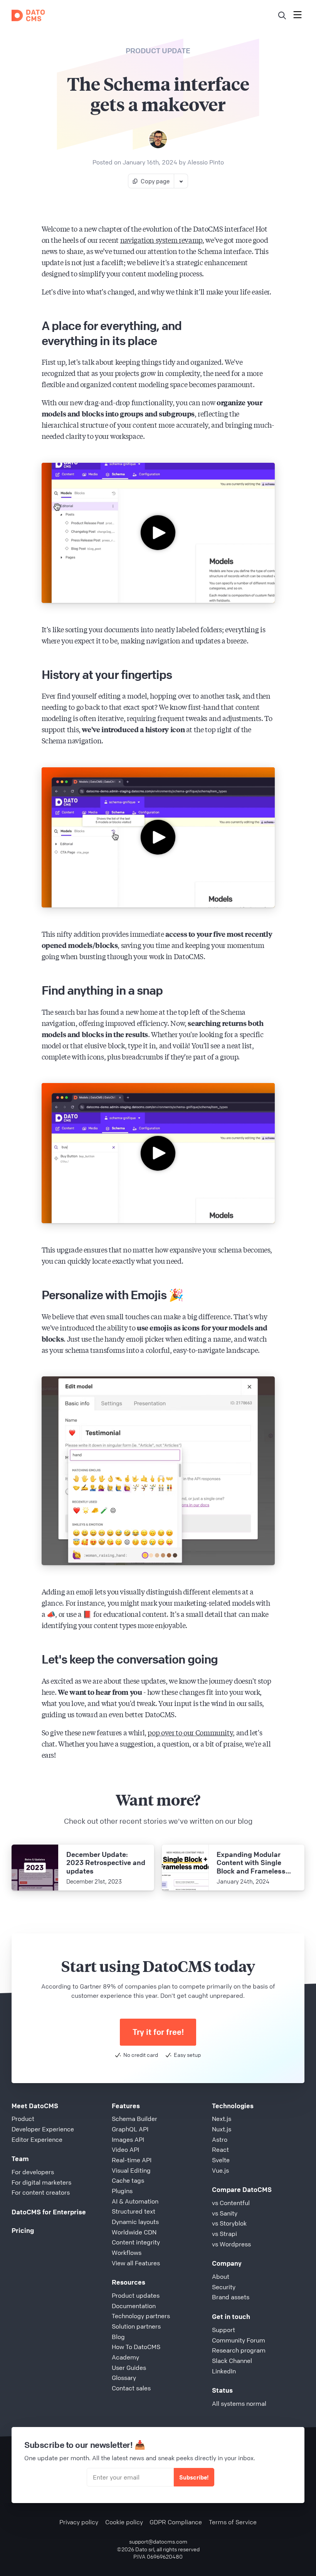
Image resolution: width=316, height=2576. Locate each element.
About (221, 2276)
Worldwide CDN (134, 2232)
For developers (33, 2172)
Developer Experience (43, 2129)
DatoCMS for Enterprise (49, 2212)
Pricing (23, 2230)
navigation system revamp (161, 240)
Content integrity (136, 2242)
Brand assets (231, 2297)
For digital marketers (41, 2182)
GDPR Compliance (176, 2522)
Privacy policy (79, 2522)
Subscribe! (194, 2477)
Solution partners (136, 2326)
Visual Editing (131, 2170)
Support (224, 2330)
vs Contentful (231, 2203)
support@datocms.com (158, 2541)
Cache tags (128, 2180)
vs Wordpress (231, 2244)
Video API (125, 2149)
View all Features (136, 2263)
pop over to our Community (190, 1732)
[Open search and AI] (282, 15)
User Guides (129, 2368)
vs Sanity (225, 2213)
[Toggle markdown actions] (181, 181)
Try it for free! (158, 2032)
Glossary (124, 2378)
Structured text (134, 2211)
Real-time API (132, 2160)
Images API (128, 2139)
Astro (220, 2139)
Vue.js (220, 2170)
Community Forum (239, 2340)
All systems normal (239, 2403)
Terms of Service (233, 2522)
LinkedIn (224, 2371)
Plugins (122, 2191)
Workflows (127, 2253)
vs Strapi (224, 2234)
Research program (239, 2350)
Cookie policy (124, 2522)
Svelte (221, 2160)
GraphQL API (130, 2129)
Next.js (222, 2119)
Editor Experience (37, 2139)
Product (23, 2119)
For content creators (41, 2192)
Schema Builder (134, 2119)
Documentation (134, 2306)
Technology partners (141, 2316)
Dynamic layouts (135, 2222)
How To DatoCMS (136, 2347)
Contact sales (131, 2388)
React (220, 2149)
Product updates (136, 2295)
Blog (118, 2337)
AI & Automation (135, 2201)
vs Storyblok (229, 2223)
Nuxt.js (222, 2129)
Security (224, 2287)
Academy (125, 2357)
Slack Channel (232, 2361)
